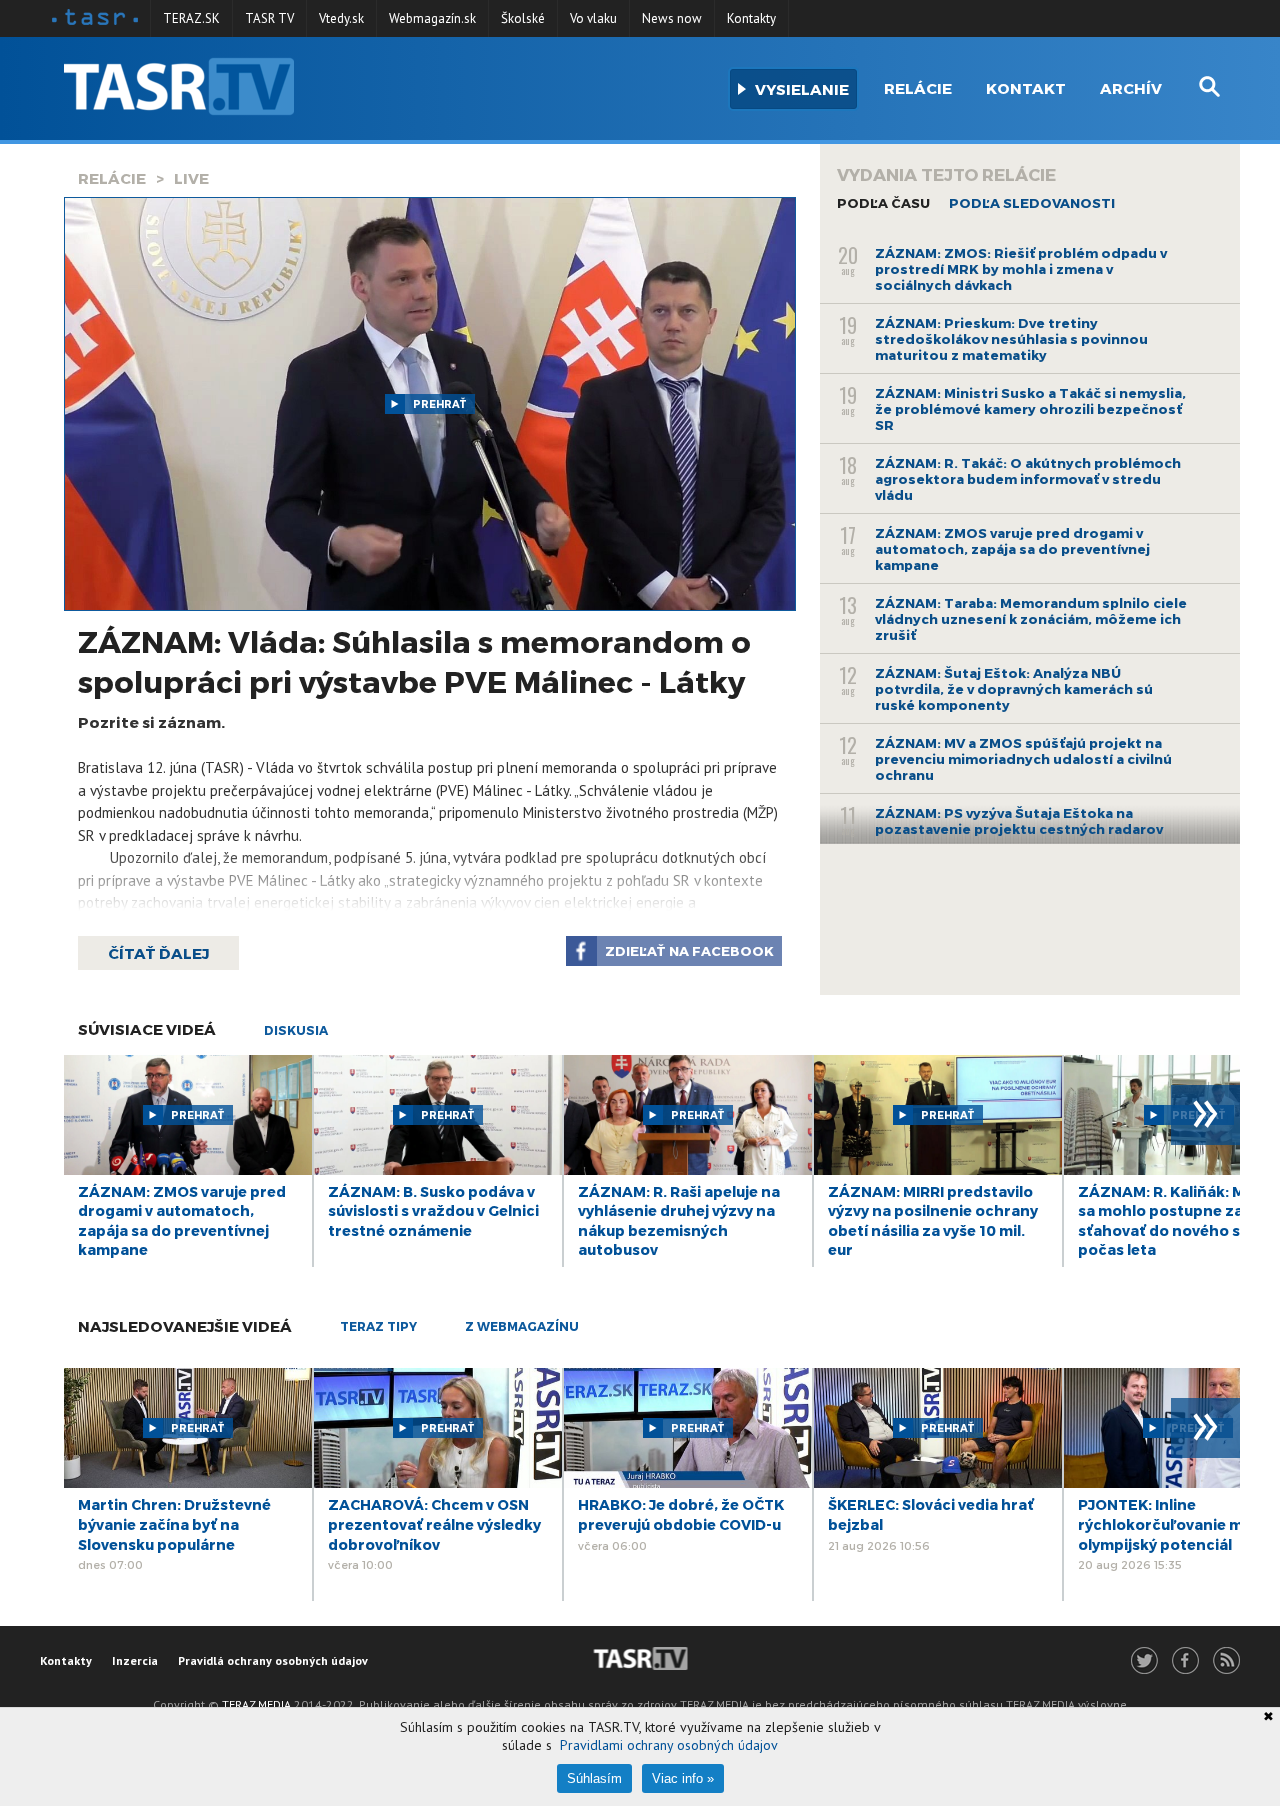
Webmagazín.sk (432, 18)
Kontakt (1026, 88)
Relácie (918, 88)
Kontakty (751, 18)
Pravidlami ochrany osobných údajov (669, 1745)
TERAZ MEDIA (256, 1704)
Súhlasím (594, 1778)
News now (672, 18)
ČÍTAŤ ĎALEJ (158, 953)
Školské (523, 18)
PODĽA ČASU (883, 203)
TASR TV (269, 18)
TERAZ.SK (191, 18)
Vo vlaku (593, 18)
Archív (1131, 88)
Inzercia (135, 1660)
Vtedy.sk (341, 18)
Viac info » (683, 1778)
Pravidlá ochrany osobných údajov (273, 1660)
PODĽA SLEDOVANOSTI (1032, 203)
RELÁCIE (112, 178)
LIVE (191, 178)
